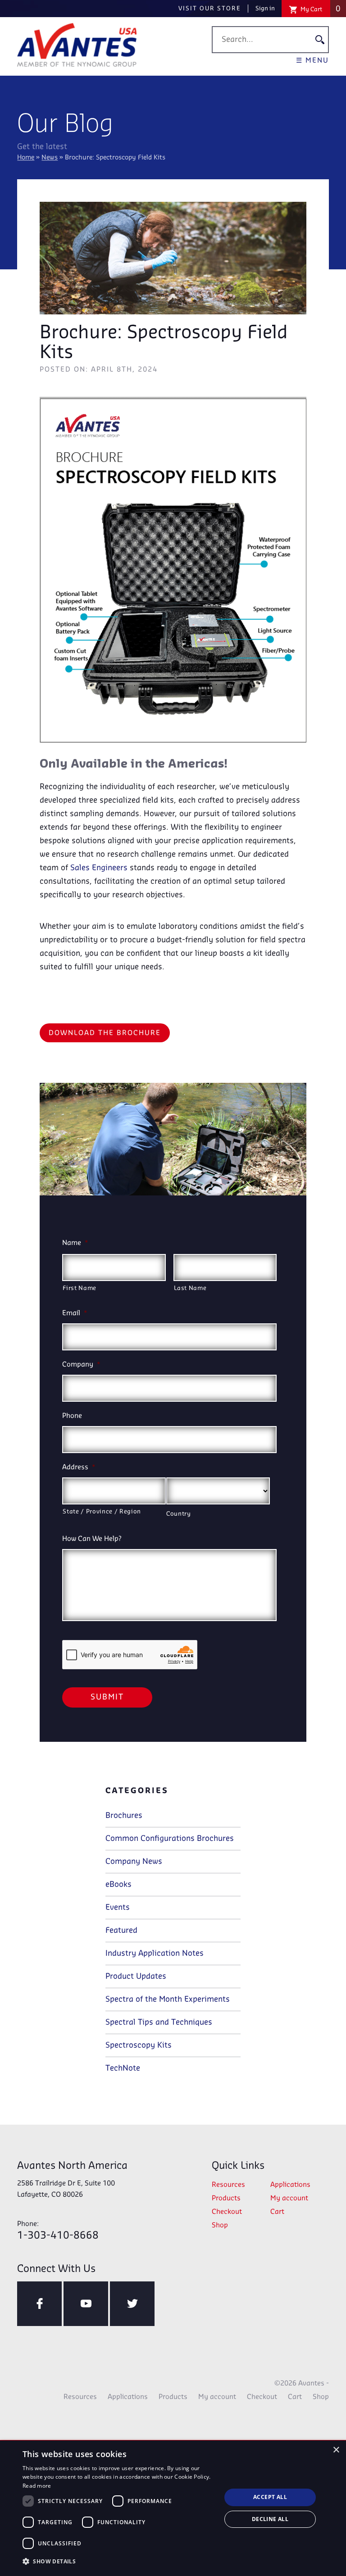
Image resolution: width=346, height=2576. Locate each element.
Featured (121, 1931)
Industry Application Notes (155, 1954)
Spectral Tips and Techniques (159, 2022)
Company (81, 1365)
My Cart (320, 9)
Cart (277, 2212)
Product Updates (136, 1976)
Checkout (227, 2212)
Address (79, 1467)
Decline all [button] (270, 2519)
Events (118, 1908)
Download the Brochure (105, 1033)
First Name (80, 1288)
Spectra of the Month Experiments (168, 1999)
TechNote (123, 2068)
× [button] (336, 2450)
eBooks (118, 1885)
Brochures (124, 1816)
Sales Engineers (99, 868)
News (50, 158)
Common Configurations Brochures (170, 1839)
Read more (37, 2486)
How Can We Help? (92, 1539)
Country (179, 1514)
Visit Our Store (210, 9)
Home (26, 158)
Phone (72, 1416)
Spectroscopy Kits (139, 2045)
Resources (228, 2185)
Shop (220, 2226)
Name (75, 1243)
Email (75, 1313)
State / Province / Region (102, 1512)
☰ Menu (312, 61)
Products (226, 2199)
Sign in (265, 9)
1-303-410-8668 (58, 2231)
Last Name (190, 1288)
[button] (119, 2562)
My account (289, 2199)
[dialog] (173, 2508)
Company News (134, 1862)
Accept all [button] (270, 2497)
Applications (290, 2185)
